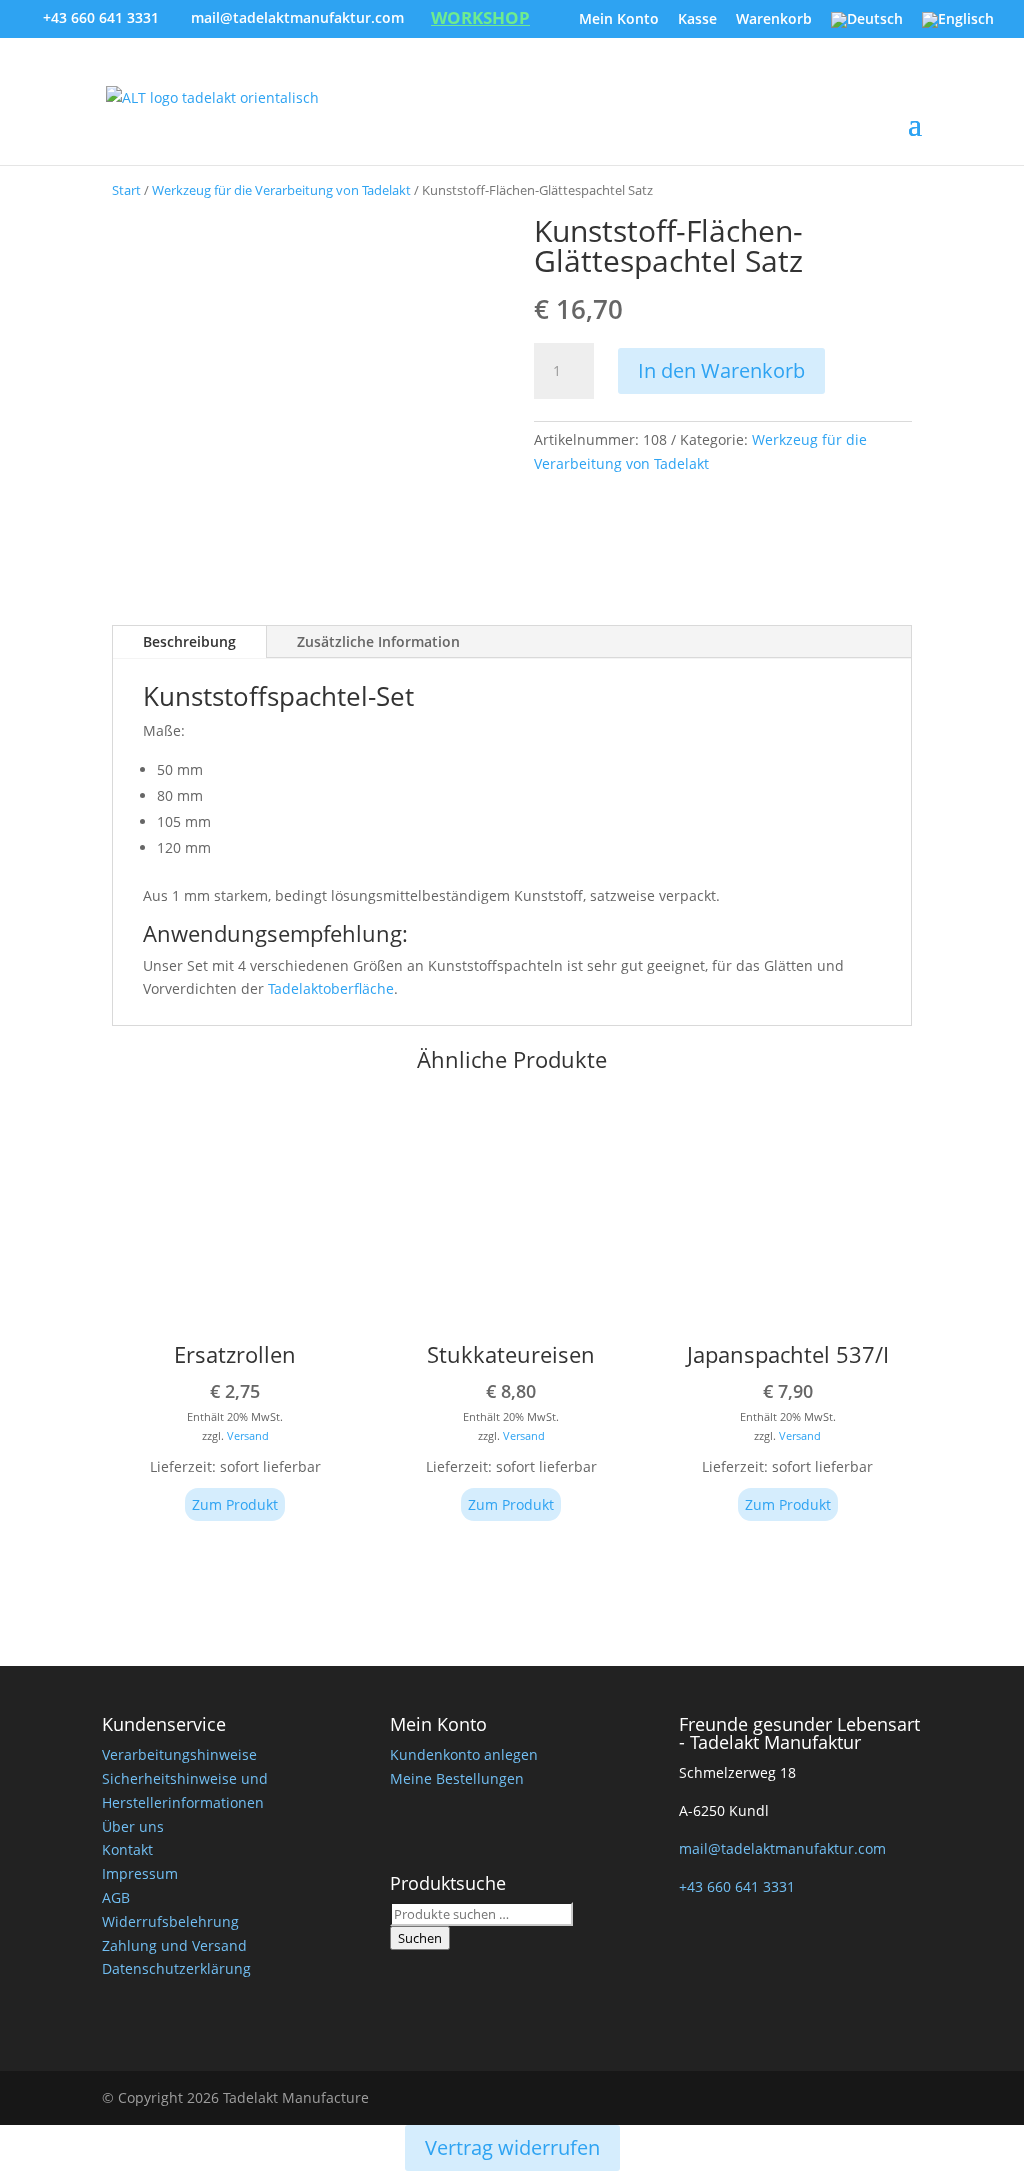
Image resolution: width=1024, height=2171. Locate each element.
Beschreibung (189, 641)
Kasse (697, 20)
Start (126, 190)
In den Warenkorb (721, 370)
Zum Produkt (235, 1504)
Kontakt (127, 1849)
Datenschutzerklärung (176, 1968)
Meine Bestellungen (457, 1778)
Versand (248, 1435)
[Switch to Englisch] (958, 25)
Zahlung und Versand (174, 1945)
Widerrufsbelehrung (170, 1921)
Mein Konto (619, 20)
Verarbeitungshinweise (179, 1754)
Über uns (133, 1826)
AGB (116, 1897)
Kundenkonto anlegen (464, 1754)
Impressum (140, 1873)
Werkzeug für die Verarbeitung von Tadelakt (281, 190)
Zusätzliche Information (378, 641)
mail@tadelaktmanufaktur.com (782, 1848)
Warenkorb (774, 20)
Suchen (420, 1938)
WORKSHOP (480, 20)
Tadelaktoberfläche (331, 988)
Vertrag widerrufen (512, 2147)
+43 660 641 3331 (101, 17)
